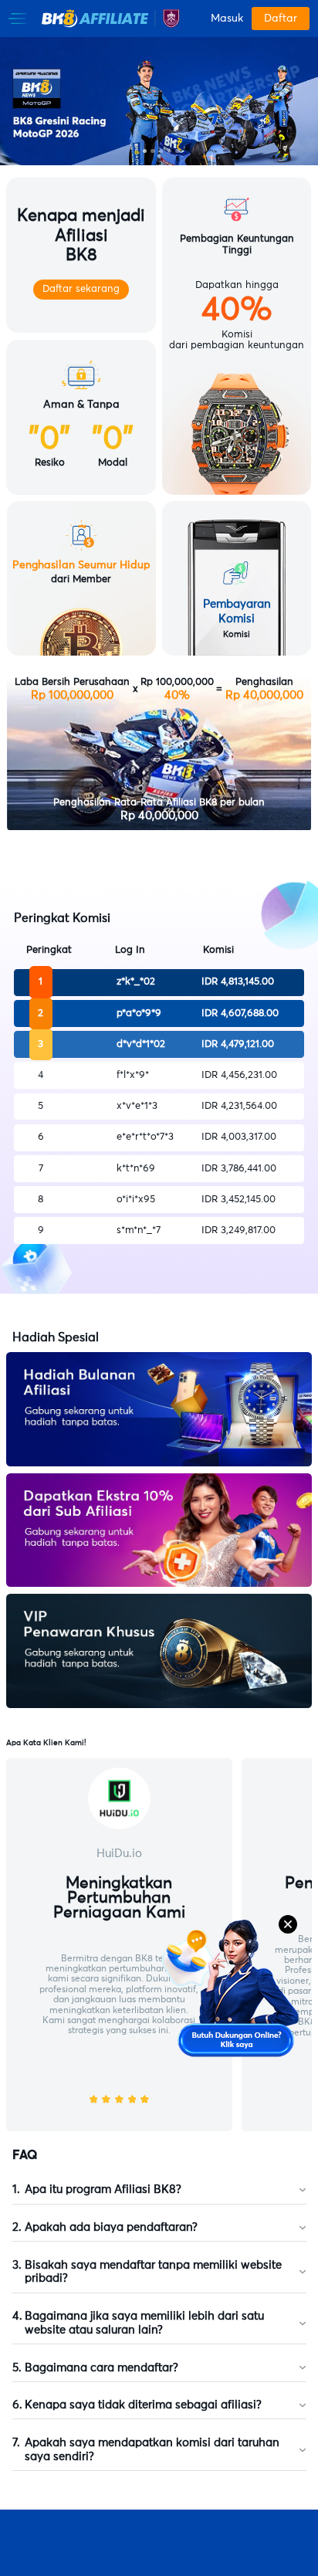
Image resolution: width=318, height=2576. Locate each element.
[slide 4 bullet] (169, 151)
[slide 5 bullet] (177, 151)
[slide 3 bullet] (161, 151)
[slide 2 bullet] (152, 151)
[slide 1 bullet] (145, 151)
